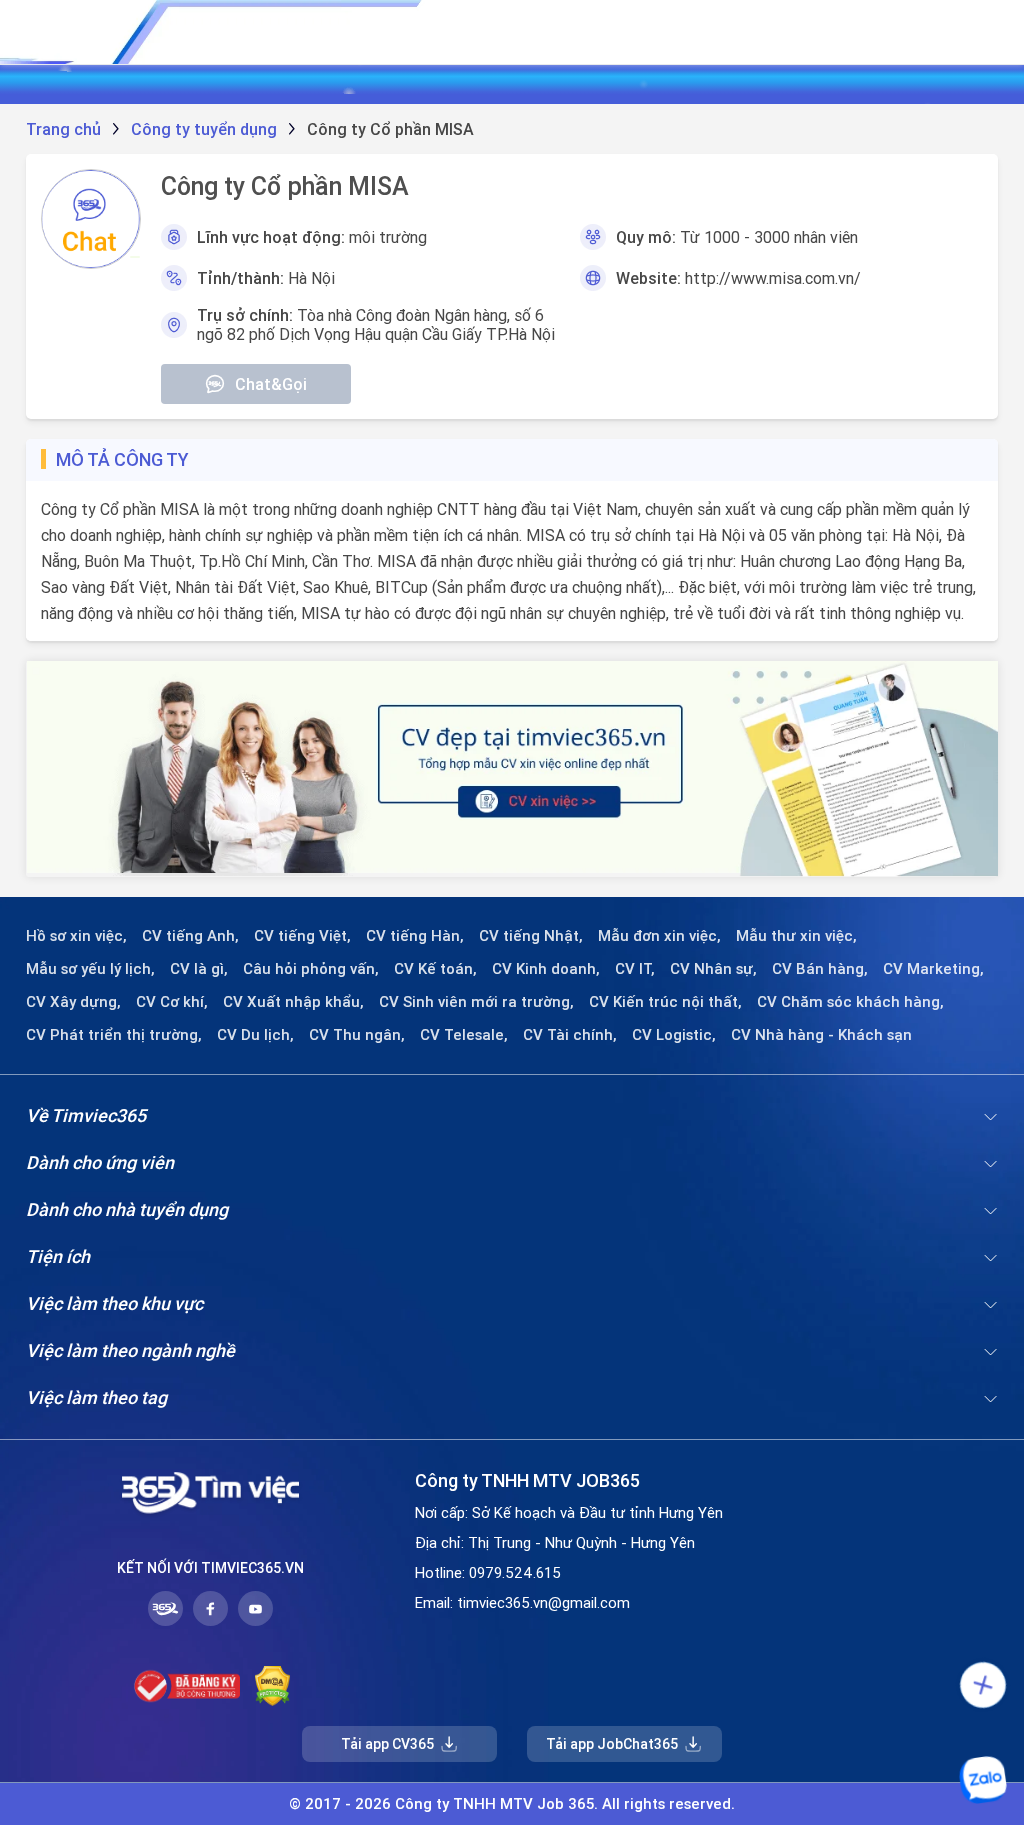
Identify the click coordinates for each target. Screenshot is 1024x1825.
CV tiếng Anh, (190, 936)
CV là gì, (199, 969)
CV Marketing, (933, 969)
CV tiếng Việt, (302, 936)
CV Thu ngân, (357, 1035)
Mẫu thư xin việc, (796, 936)
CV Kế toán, (435, 969)
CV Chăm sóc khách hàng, (850, 1002)
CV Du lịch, (255, 1035)
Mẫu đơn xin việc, (659, 936)
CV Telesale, (464, 1035)
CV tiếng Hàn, (415, 936)
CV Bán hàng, (820, 969)
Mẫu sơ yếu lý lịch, (90, 969)
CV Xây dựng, (73, 1002)
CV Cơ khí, (172, 1002)
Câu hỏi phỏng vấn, (311, 969)
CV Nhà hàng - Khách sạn (821, 1035)
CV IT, (635, 969)
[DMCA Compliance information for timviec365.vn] (272, 1686)
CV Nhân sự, (713, 969)
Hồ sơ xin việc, (76, 936)
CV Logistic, (674, 1035)
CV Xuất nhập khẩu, (293, 1002)
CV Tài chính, (570, 1035)
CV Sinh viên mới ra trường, (476, 1002)
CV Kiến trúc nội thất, (665, 1002)
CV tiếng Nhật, (531, 936)
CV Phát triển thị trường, (114, 1035)
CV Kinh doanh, (546, 969)
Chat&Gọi (271, 384)
